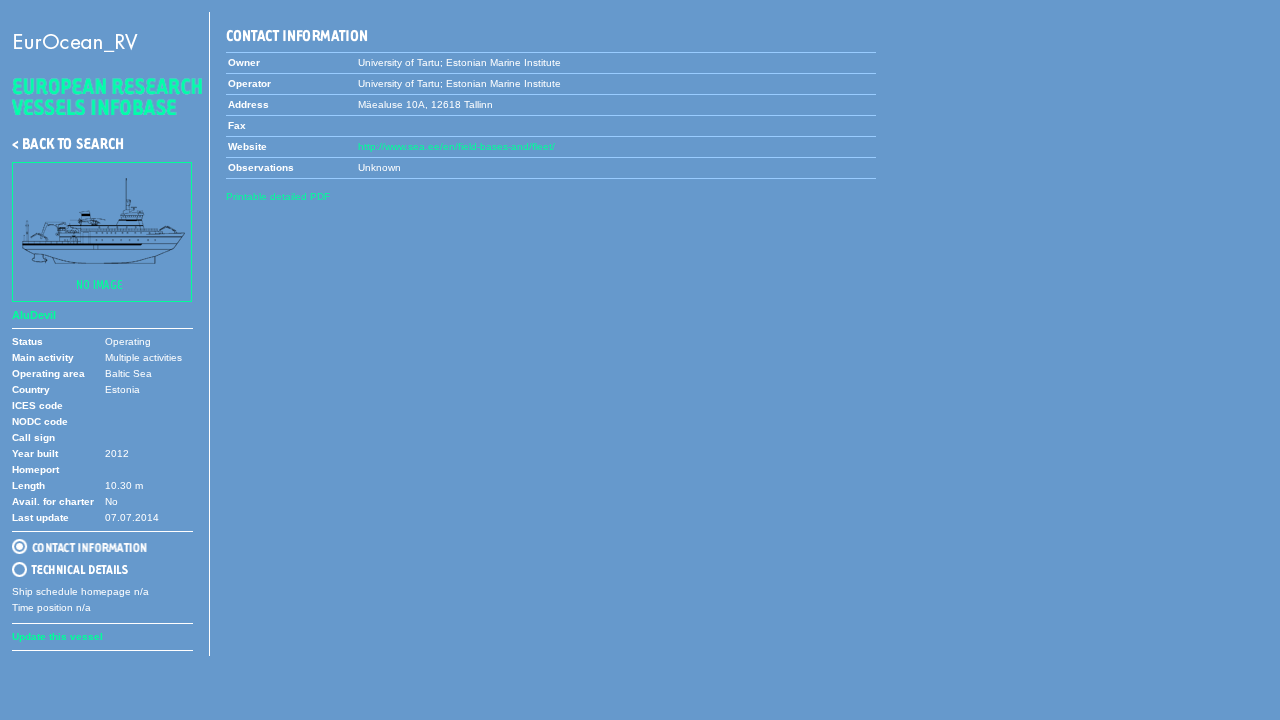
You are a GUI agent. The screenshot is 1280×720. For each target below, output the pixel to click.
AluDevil (34, 315)
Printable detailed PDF (278, 196)
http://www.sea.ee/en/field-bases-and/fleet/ (456, 146)
